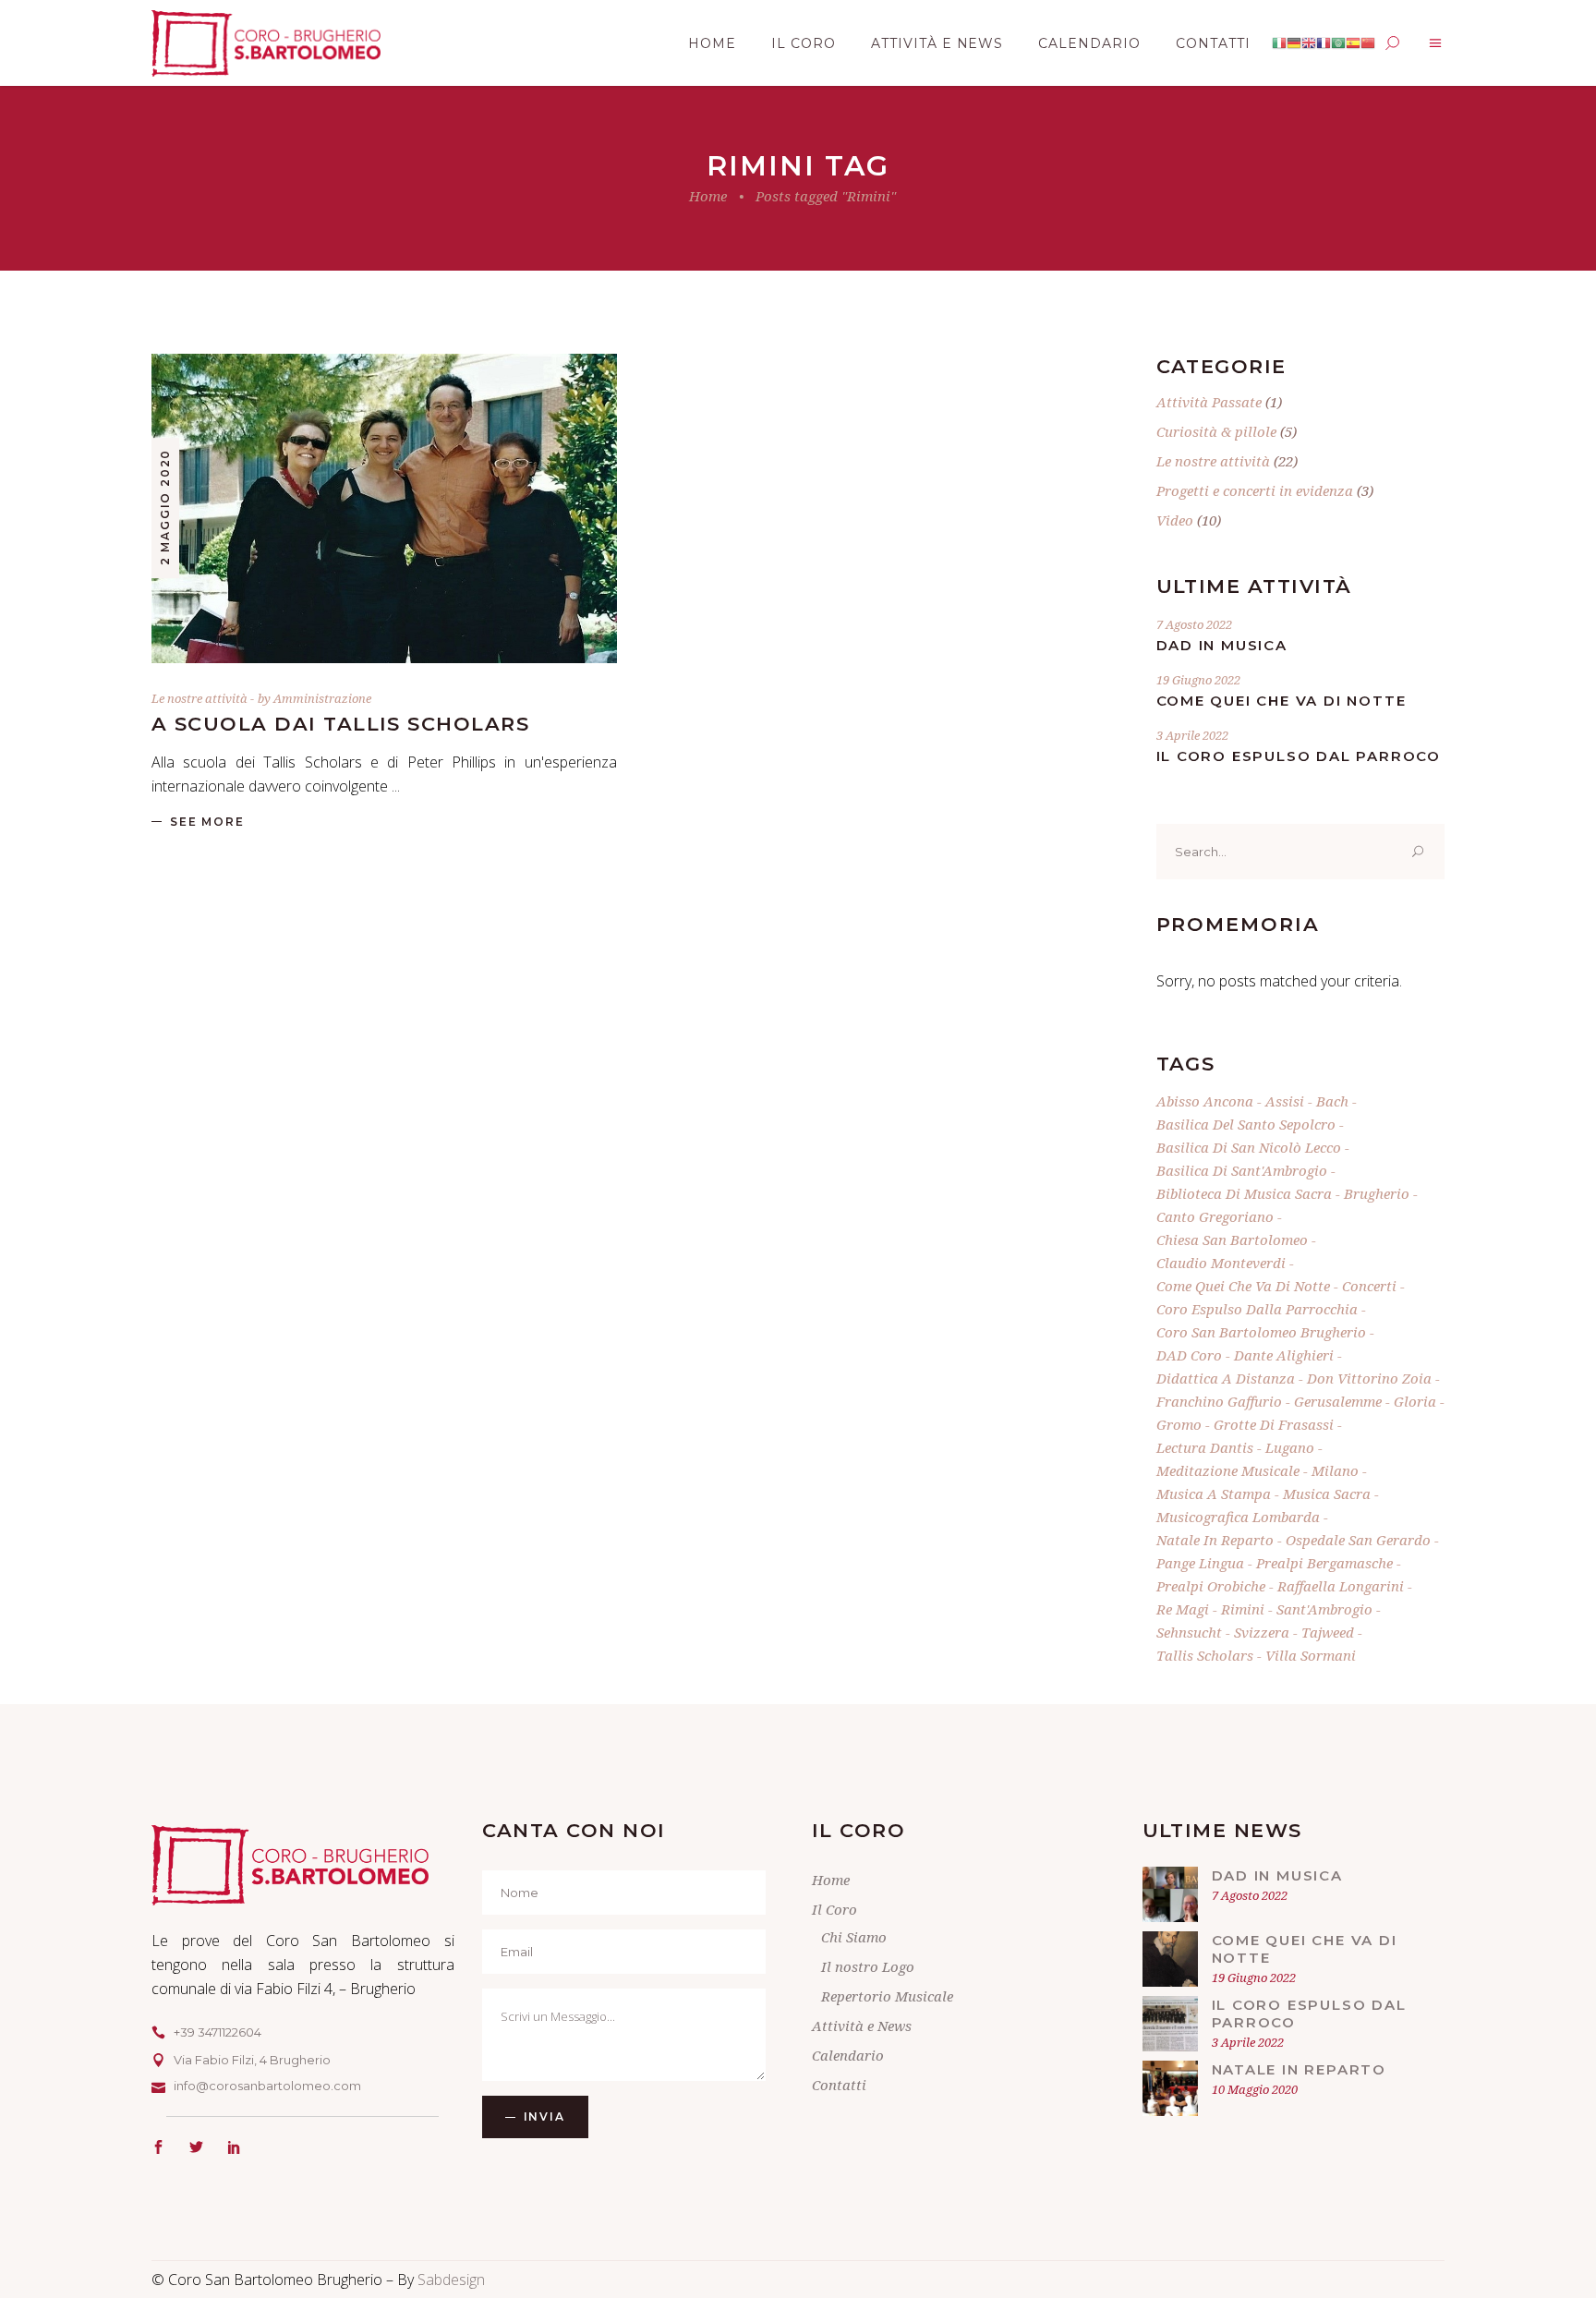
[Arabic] (1338, 43)
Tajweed (1328, 1632)
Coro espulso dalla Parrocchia (1257, 1309)
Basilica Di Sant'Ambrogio (1242, 1170)
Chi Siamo (854, 1937)
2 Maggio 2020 (165, 507)
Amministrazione (322, 698)
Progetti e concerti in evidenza (1255, 490)
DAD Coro (1189, 1355)
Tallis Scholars (1205, 1655)
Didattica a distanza (1226, 1378)
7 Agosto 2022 (1194, 624)
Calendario (848, 2055)
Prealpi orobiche (1211, 1586)
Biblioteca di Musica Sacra (1244, 1193)
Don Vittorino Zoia (1369, 1378)
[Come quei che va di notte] (1170, 1959)
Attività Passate (1209, 402)
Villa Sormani (1311, 1655)
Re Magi (1183, 1609)
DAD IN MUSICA (1222, 645)
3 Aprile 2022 (1192, 735)
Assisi (1285, 1101)
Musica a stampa (1214, 1494)
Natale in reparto (1215, 1540)
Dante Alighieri (1284, 1355)
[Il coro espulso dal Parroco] (1170, 2024)
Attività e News (862, 2026)
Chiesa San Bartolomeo (1232, 1240)
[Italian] (1279, 43)
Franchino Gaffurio (1219, 1401)
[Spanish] (1353, 43)
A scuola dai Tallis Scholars (340, 724)
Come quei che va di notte (1282, 701)
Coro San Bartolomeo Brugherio (1261, 1332)
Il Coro (834, 1909)
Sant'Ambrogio (1324, 1609)
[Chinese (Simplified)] (1368, 43)
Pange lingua (1200, 1563)
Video (1175, 520)
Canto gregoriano (1215, 1216)
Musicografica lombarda (1238, 1517)
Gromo (1179, 1424)
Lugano (1290, 1447)
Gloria (1415, 1401)
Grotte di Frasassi (1274, 1424)
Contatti (839, 2085)
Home (708, 196)
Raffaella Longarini (1341, 1586)
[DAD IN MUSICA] (1170, 1894)
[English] (1309, 43)
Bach (1332, 1101)
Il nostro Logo (868, 1966)
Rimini (1243, 1609)
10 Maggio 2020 (1255, 2089)
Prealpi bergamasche (1324, 1563)
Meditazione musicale (1228, 1470)
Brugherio (1377, 1193)
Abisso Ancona (1205, 1101)
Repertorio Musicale (887, 1996)
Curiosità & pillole (1216, 431)
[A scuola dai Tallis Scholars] (384, 508)
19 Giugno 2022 (1198, 680)
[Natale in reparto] (1170, 2088)
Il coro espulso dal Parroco (1299, 756)
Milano (1335, 1470)
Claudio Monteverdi (1221, 1263)
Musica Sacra (1327, 1494)
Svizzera (1262, 1632)
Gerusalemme (1338, 1401)
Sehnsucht (1189, 1632)
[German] (1294, 43)
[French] (1324, 43)
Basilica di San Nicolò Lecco (1249, 1147)
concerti (1369, 1286)
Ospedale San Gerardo (1358, 1540)
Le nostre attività (199, 698)
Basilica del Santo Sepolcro (1246, 1124)
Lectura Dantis (1205, 1447)
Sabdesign (451, 2280)
